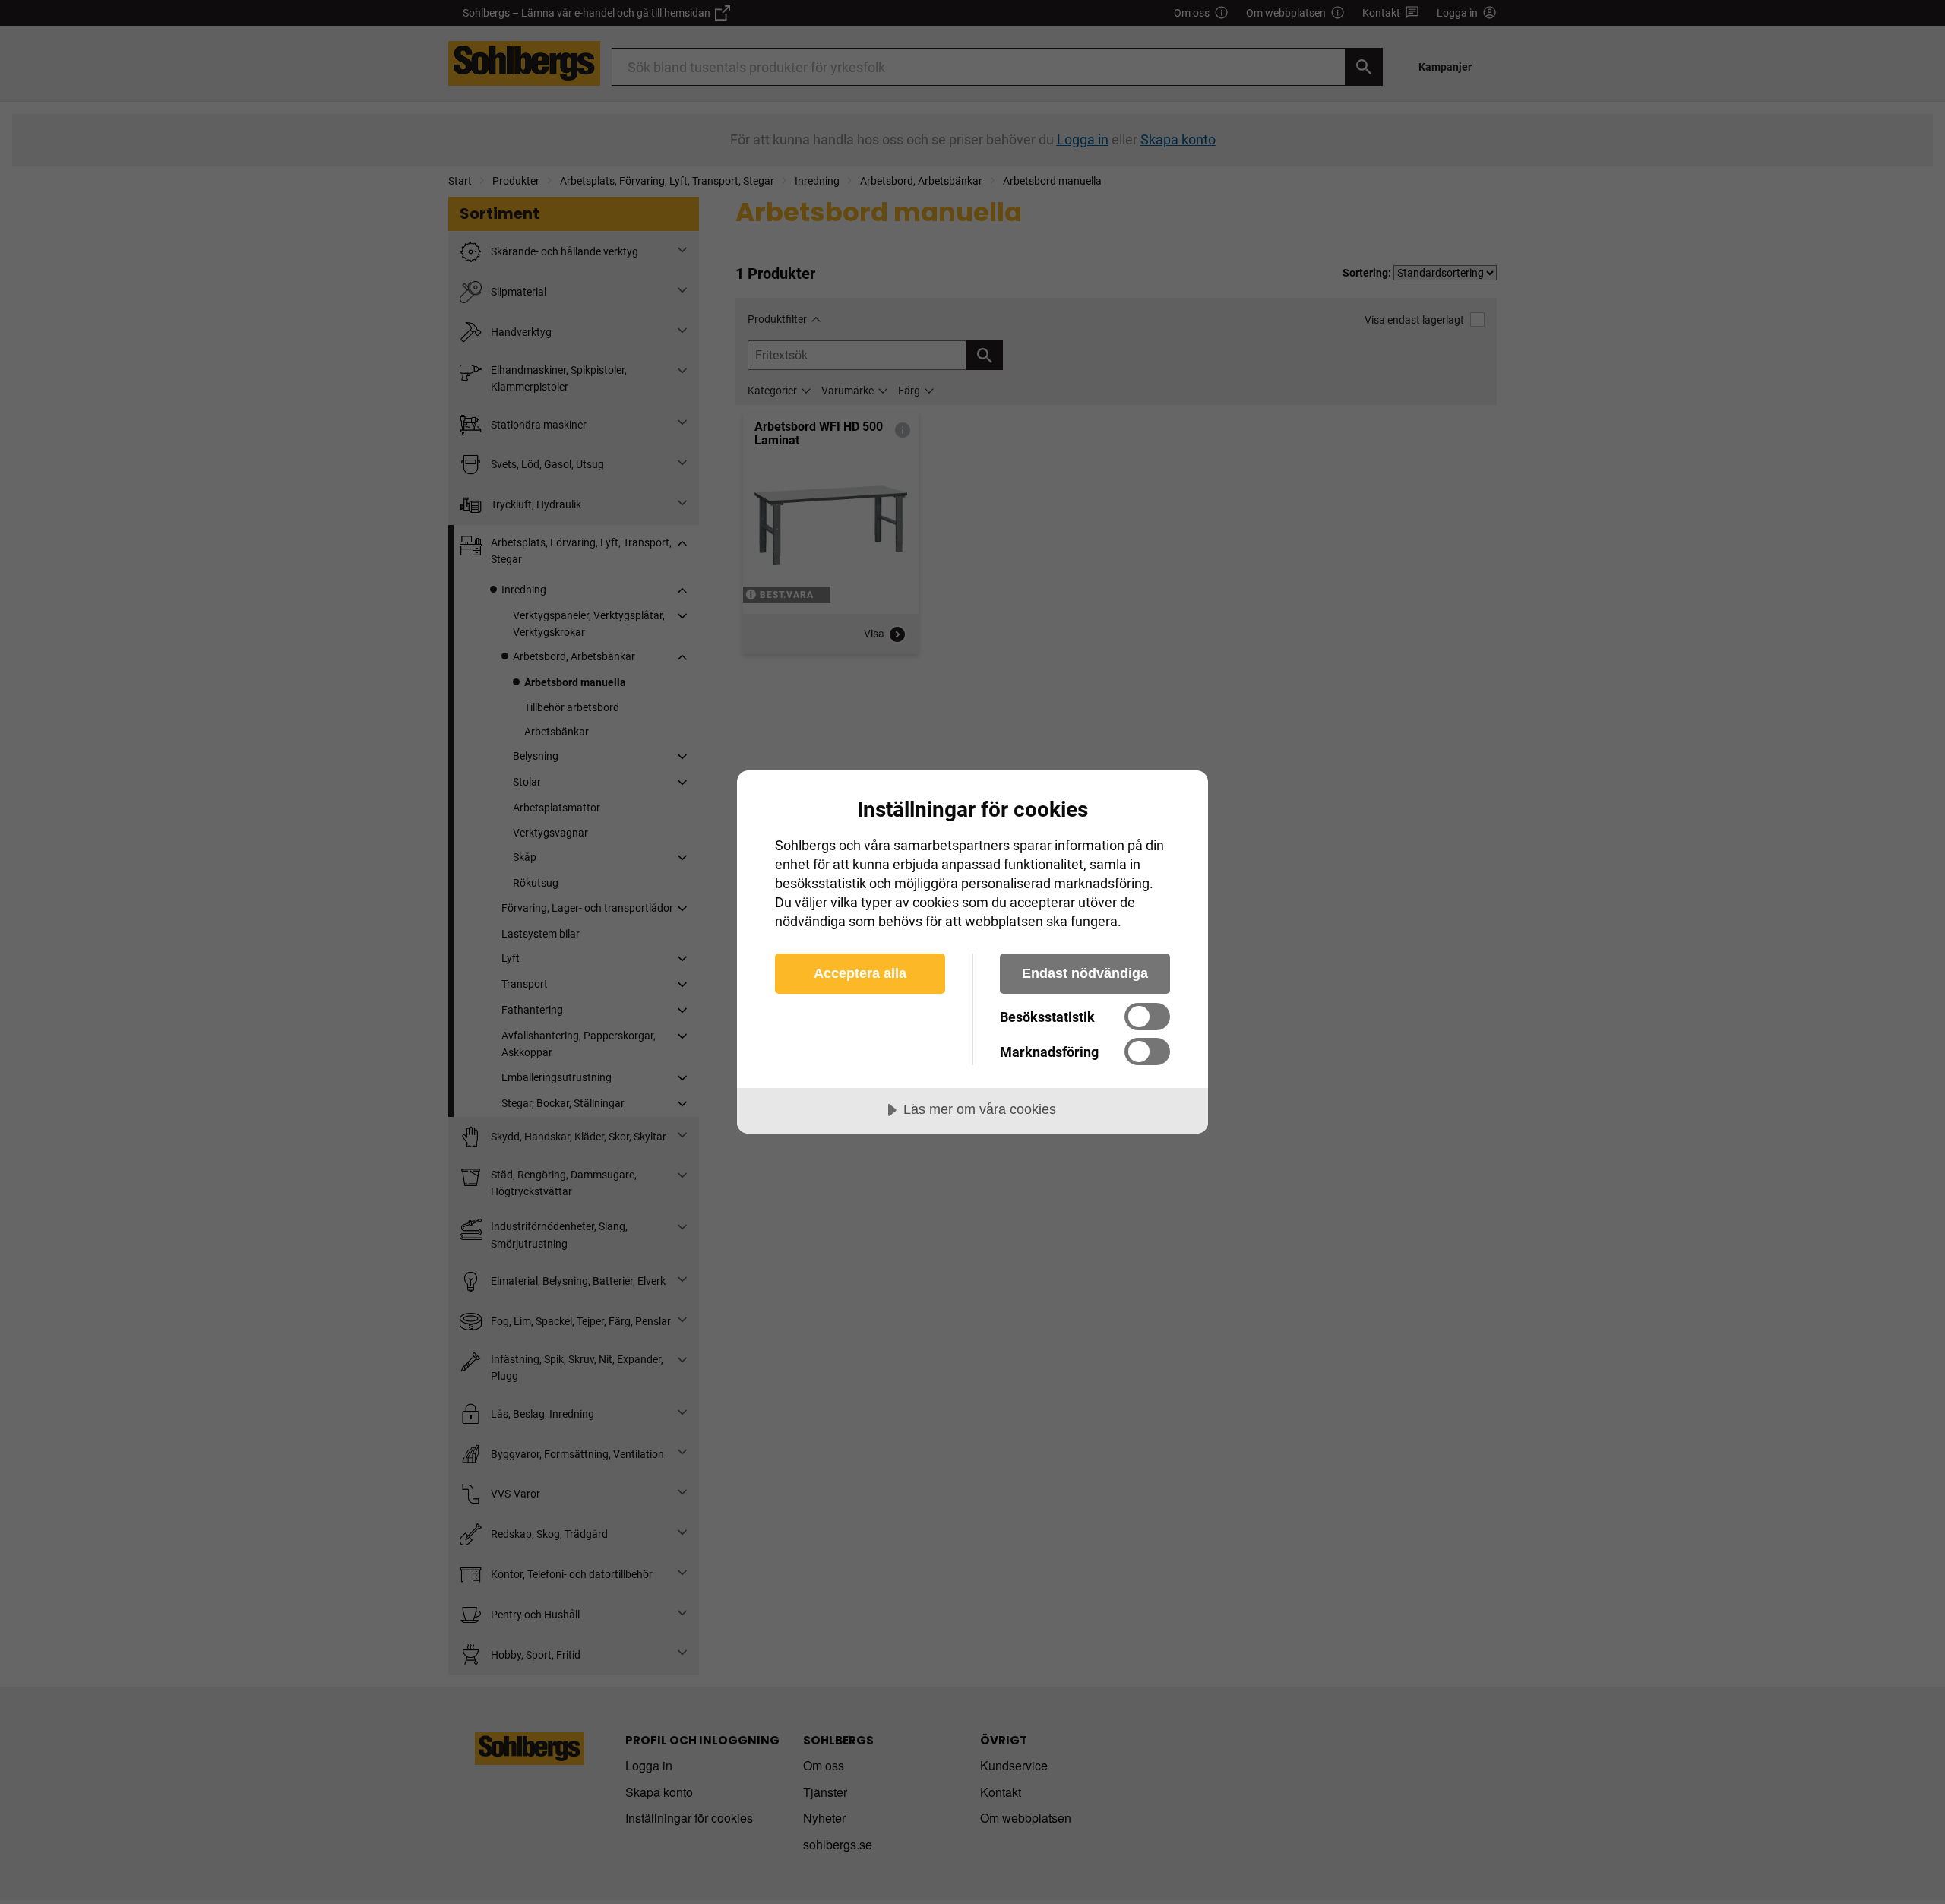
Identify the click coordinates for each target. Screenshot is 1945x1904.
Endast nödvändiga (1085, 973)
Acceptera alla (860, 973)
